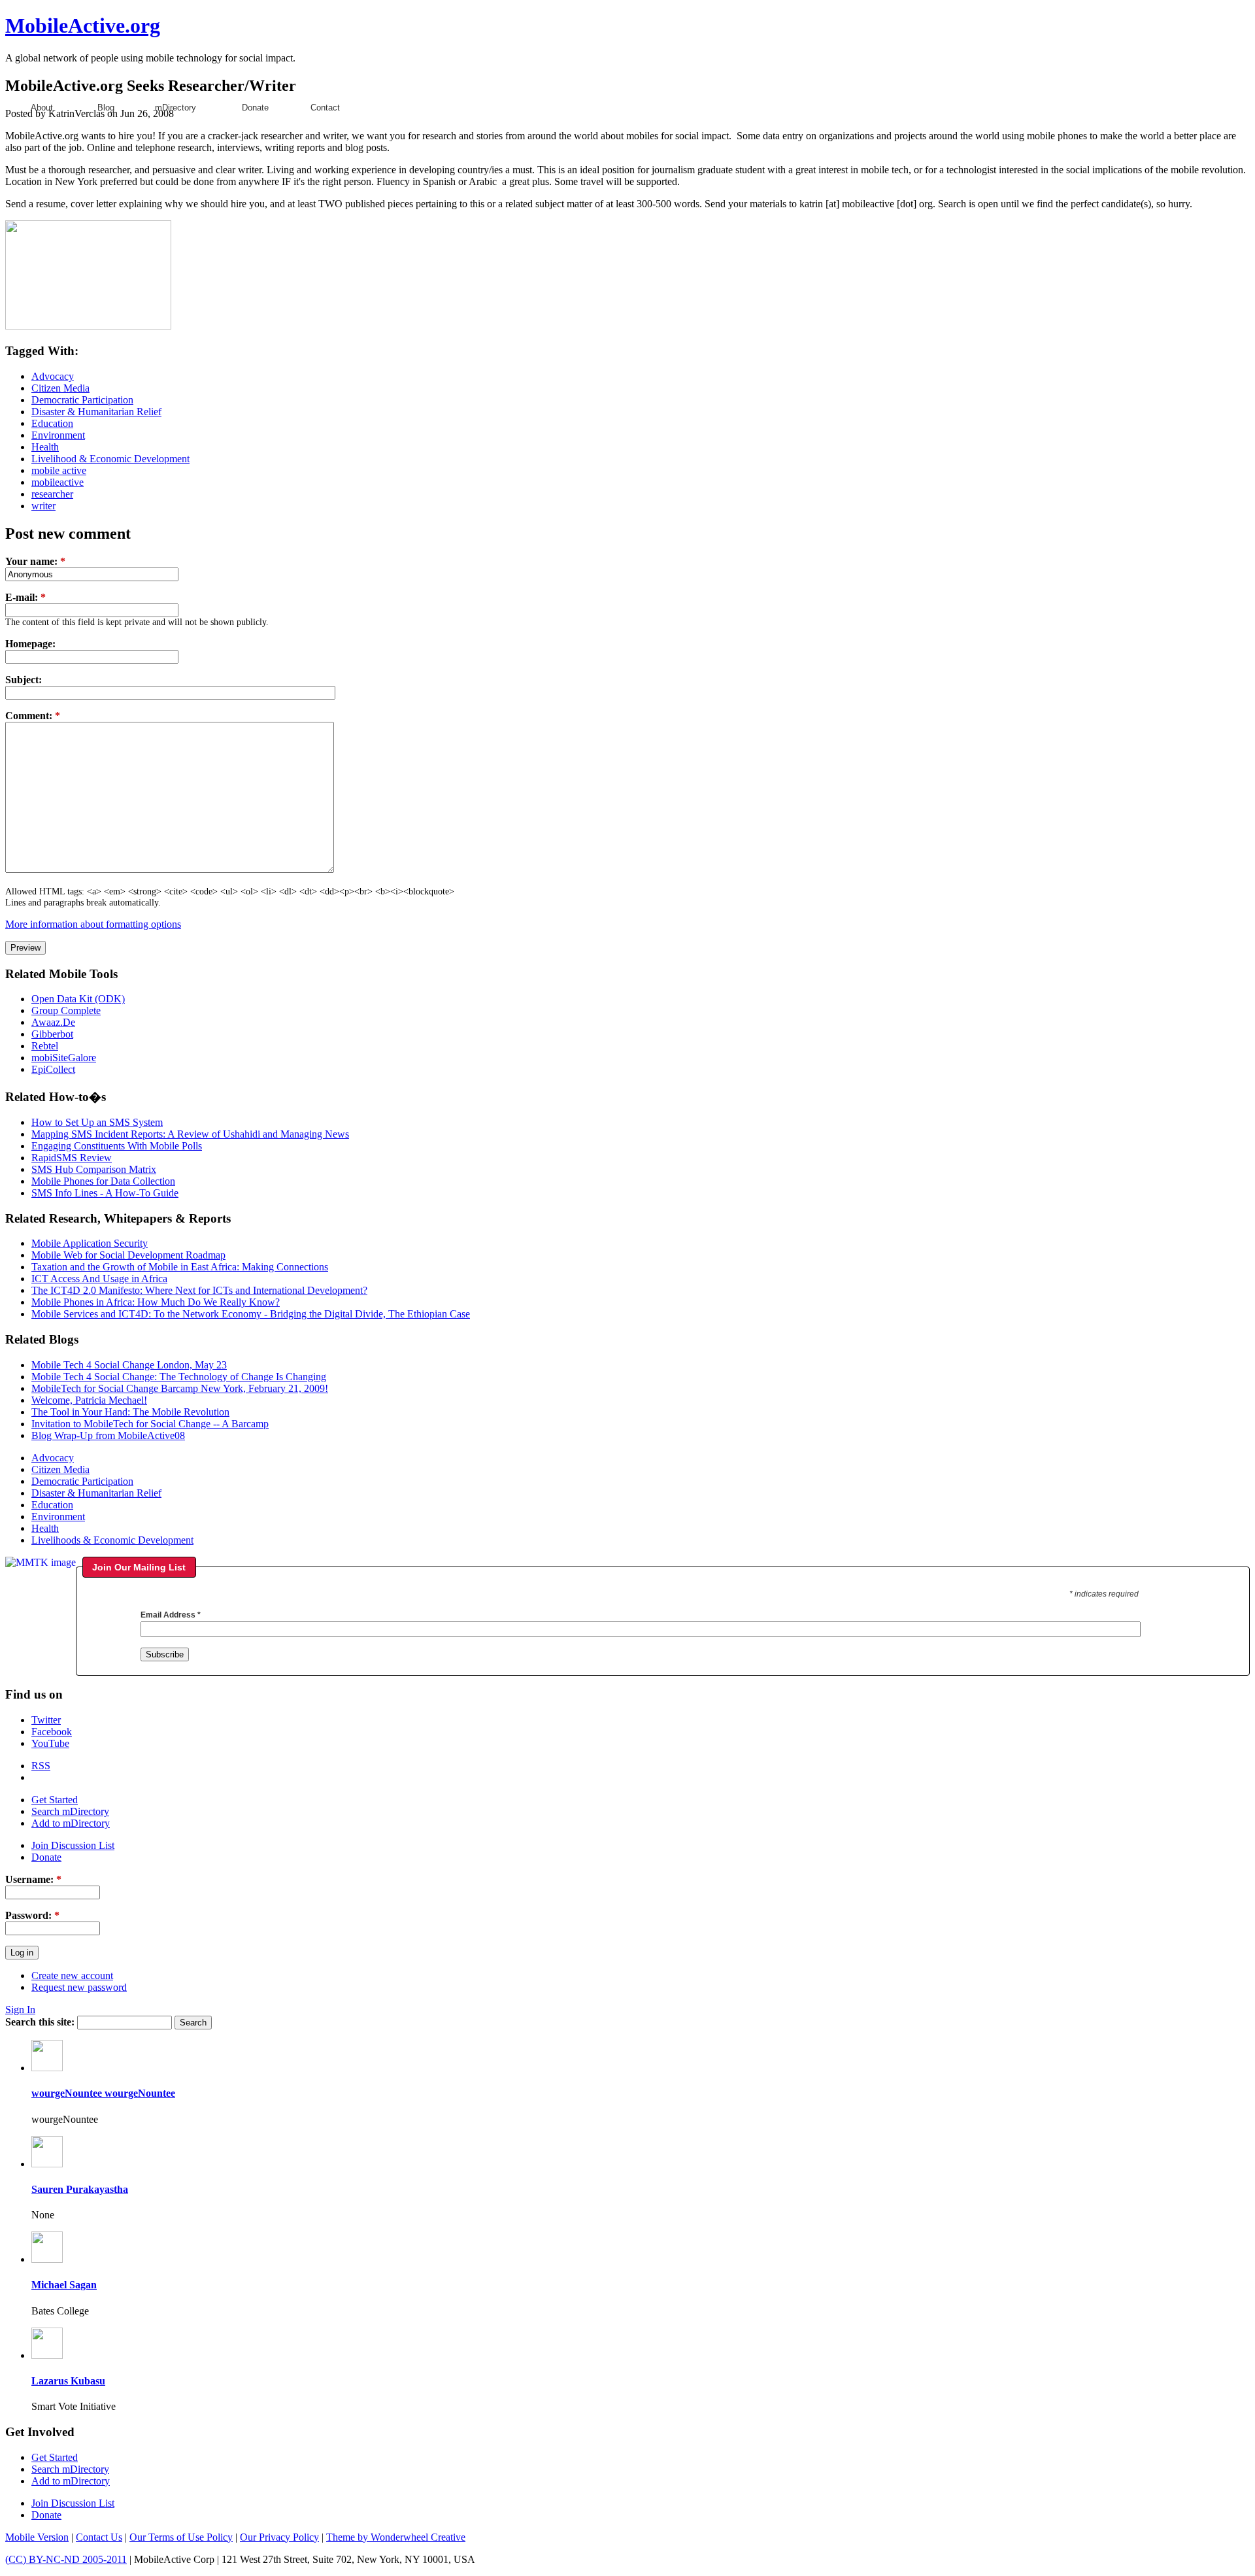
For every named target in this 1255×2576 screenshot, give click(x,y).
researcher (52, 494)
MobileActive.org (83, 25)
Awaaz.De (53, 1022)
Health (45, 447)
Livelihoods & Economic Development (112, 1540)
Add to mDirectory (71, 1823)
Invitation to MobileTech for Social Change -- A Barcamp (150, 1424)
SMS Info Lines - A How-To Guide (105, 1193)
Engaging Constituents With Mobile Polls (117, 1146)
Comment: (33, 716)
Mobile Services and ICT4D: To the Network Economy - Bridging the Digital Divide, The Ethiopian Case (251, 1314)
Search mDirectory (70, 1811)
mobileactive (58, 482)
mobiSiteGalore (64, 1058)
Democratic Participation (82, 400)
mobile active (59, 470)
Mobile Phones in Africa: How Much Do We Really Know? (156, 1302)
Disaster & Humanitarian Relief (96, 412)
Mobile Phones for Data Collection (103, 1181)
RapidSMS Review (72, 1158)
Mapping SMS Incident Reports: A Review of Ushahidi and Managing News (190, 1134)
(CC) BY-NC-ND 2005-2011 (66, 2559)
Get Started (55, 1800)
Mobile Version (37, 2537)
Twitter (46, 1720)
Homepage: (30, 644)
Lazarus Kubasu (68, 2381)
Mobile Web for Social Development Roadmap (128, 1255)
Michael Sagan (64, 2285)
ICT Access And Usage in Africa (99, 1279)
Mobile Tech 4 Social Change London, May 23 (129, 1365)
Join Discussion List (73, 1845)
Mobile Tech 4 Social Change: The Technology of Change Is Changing (179, 1377)
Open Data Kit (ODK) (78, 999)
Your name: (35, 561)
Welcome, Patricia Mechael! (89, 1400)
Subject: (24, 680)
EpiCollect (53, 1069)
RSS (41, 1766)
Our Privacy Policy (279, 2537)
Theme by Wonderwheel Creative (396, 2537)
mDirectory (176, 108)
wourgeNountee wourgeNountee (103, 2093)
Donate (255, 108)
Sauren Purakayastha (80, 2189)
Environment (58, 435)
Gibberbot (52, 1034)
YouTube (50, 1743)
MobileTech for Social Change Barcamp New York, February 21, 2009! (180, 1388)
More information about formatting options (93, 924)
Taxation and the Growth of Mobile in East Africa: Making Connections (180, 1267)
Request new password (79, 1987)
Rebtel (45, 1046)
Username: (33, 1879)
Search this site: (41, 2022)
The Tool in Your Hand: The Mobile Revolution (130, 1412)
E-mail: (25, 597)
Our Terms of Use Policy (181, 2537)
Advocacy (53, 376)
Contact (325, 108)
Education (52, 423)
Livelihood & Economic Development (110, 459)
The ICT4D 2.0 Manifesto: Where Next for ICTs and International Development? (199, 1290)
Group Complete (66, 1010)
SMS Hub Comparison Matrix (94, 1169)
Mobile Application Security (90, 1243)
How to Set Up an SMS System (97, 1122)
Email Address (171, 1615)
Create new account (72, 1975)
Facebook (52, 1732)
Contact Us (99, 2537)
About (42, 108)
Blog (106, 108)
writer (43, 506)
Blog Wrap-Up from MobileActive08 (108, 1435)
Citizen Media (60, 388)
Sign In (20, 2009)
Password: (32, 1915)
